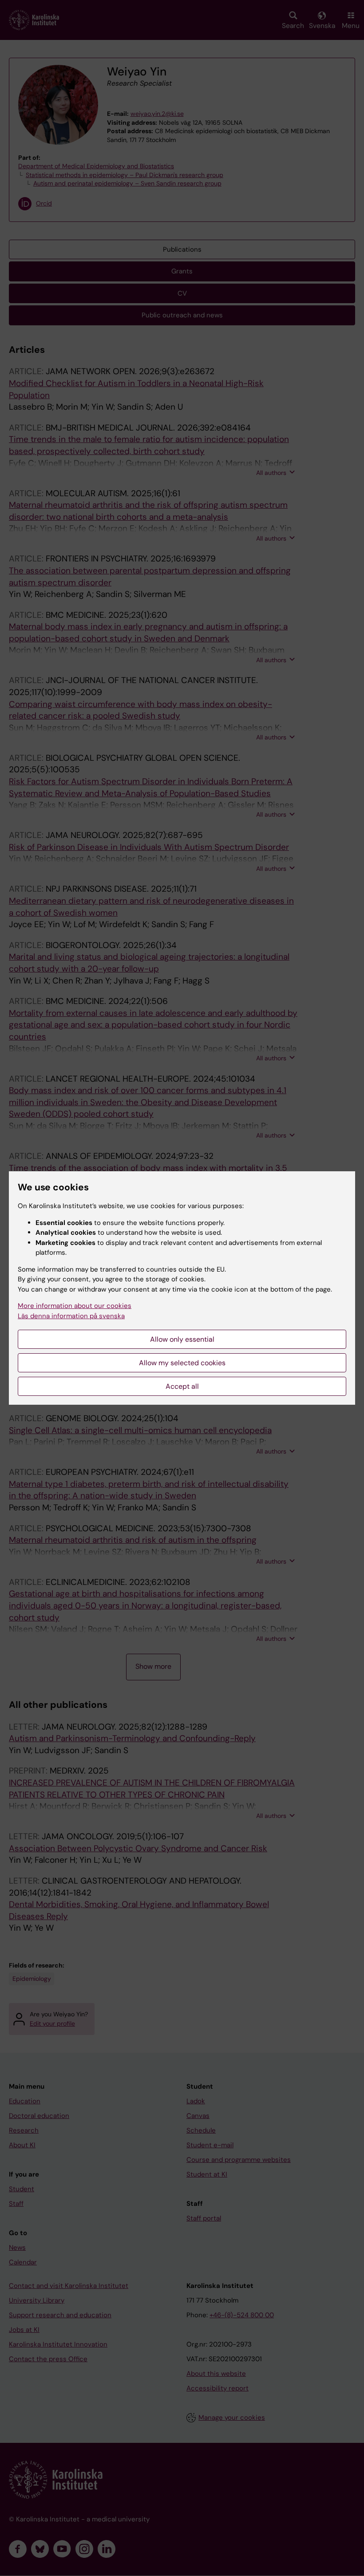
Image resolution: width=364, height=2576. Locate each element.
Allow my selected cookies (182, 1363)
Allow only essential (182, 1339)
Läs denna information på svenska (71, 1316)
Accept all (182, 1386)
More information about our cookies (75, 1306)
